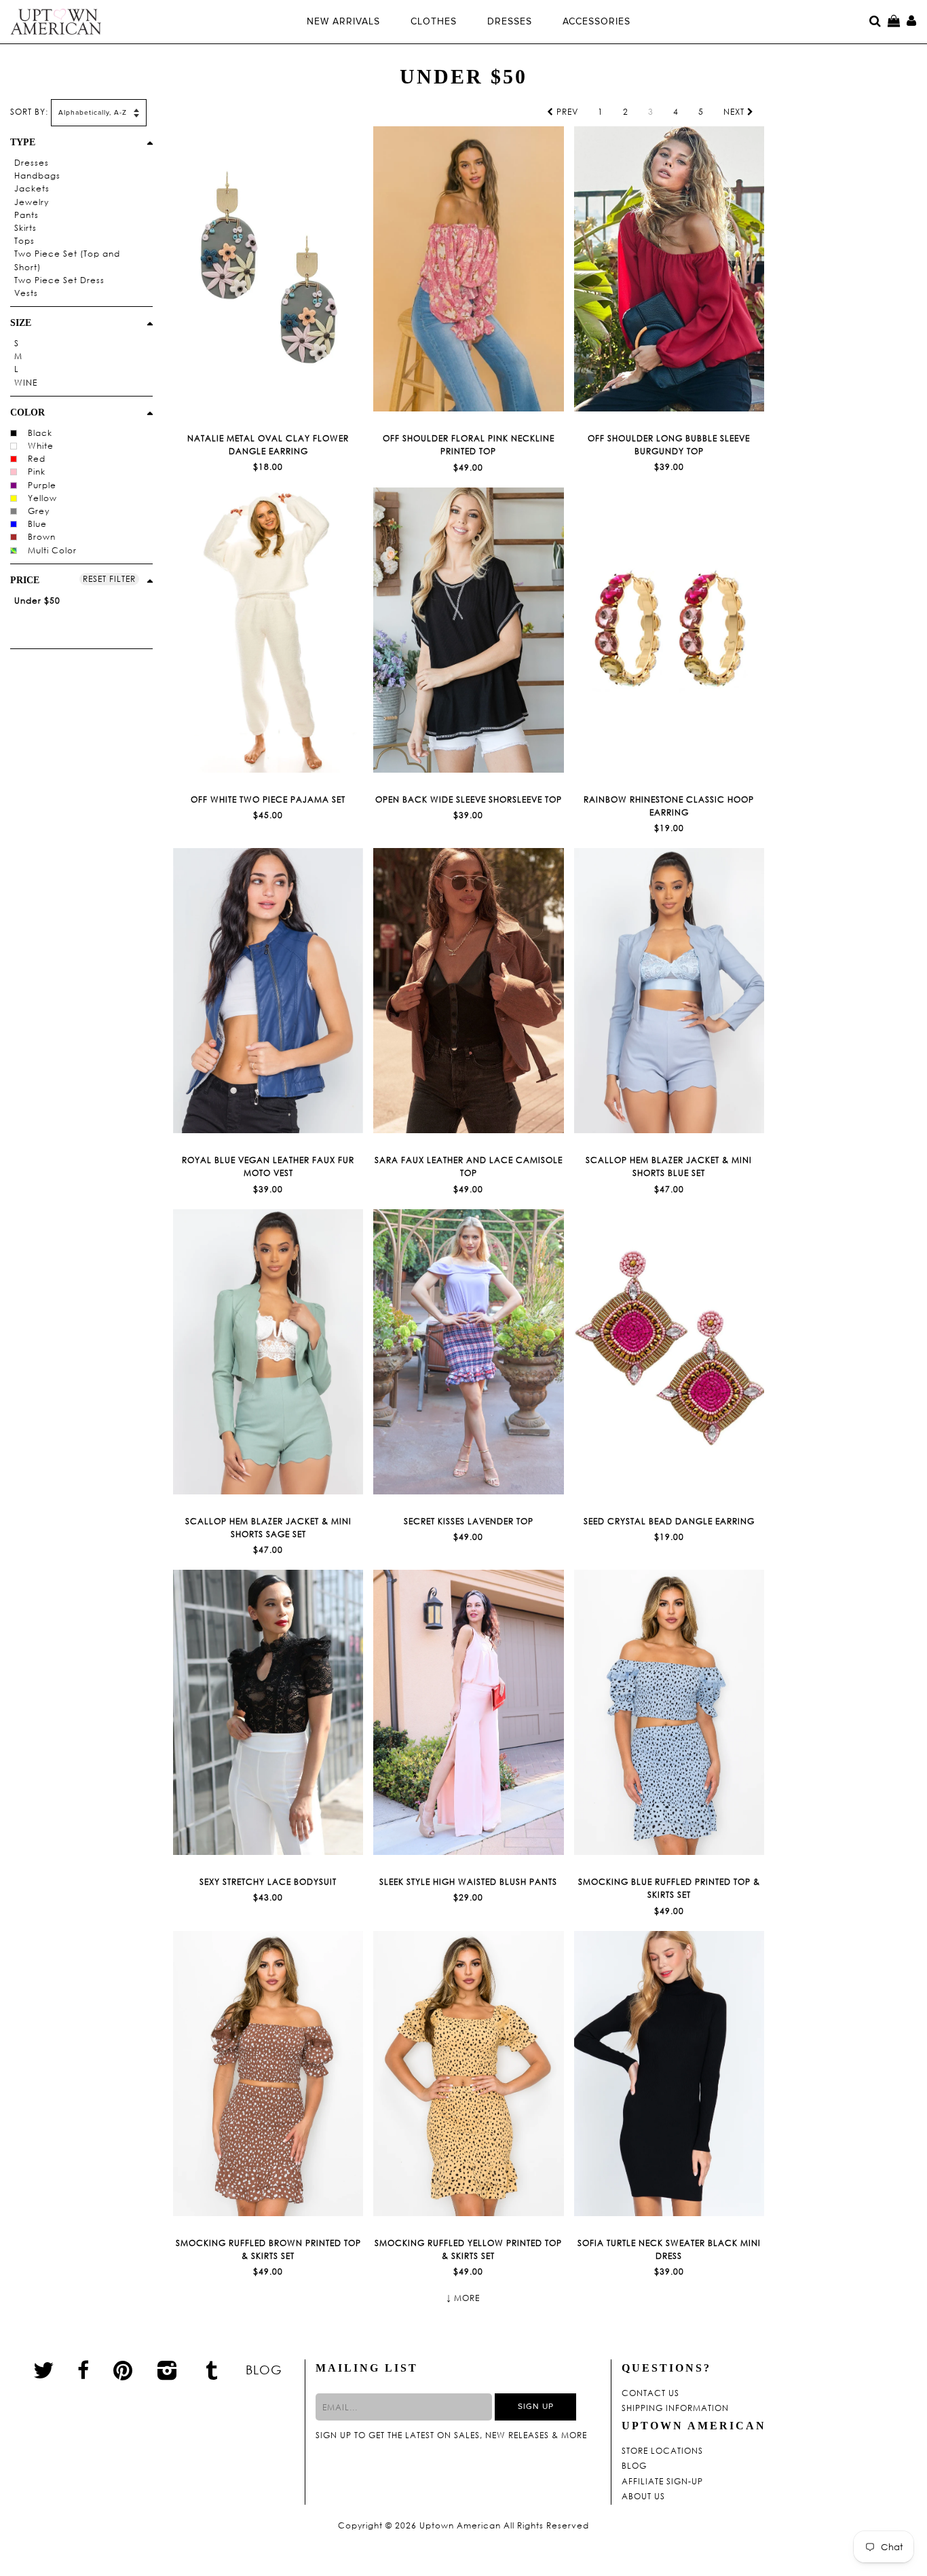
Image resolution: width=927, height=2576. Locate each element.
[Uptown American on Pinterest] (123, 2370)
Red (37, 459)
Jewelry (32, 202)
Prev (566, 112)
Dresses (32, 163)
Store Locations (662, 2451)
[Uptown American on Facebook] (83, 2370)
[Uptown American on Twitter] (44, 2370)
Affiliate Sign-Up (662, 2482)
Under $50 (37, 601)
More (467, 2298)
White (41, 446)
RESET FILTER (109, 579)
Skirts (25, 228)
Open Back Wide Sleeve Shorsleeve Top (469, 799)
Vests (26, 293)
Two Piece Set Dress (59, 280)
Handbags (37, 176)
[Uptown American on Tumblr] (212, 2370)
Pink (37, 472)
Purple (42, 485)
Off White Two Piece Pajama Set (268, 799)
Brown (42, 537)
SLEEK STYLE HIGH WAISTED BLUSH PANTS (468, 1882)
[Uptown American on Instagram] (168, 2370)
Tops (24, 241)
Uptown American (460, 2526)
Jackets (32, 188)
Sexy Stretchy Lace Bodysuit (268, 1882)
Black (40, 433)
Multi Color (52, 550)
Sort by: (29, 112)
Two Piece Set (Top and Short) (67, 260)
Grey (39, 511)
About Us (643, 2497)
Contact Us (650, 2393)
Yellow (42, 498)
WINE (26, 383)
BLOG (264, 2370)
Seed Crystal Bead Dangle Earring (669, 1521)
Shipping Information (675, 2408)
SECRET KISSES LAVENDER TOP (469, 1521)
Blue (37, 524)
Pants (26, 215)
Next (735, 112)
